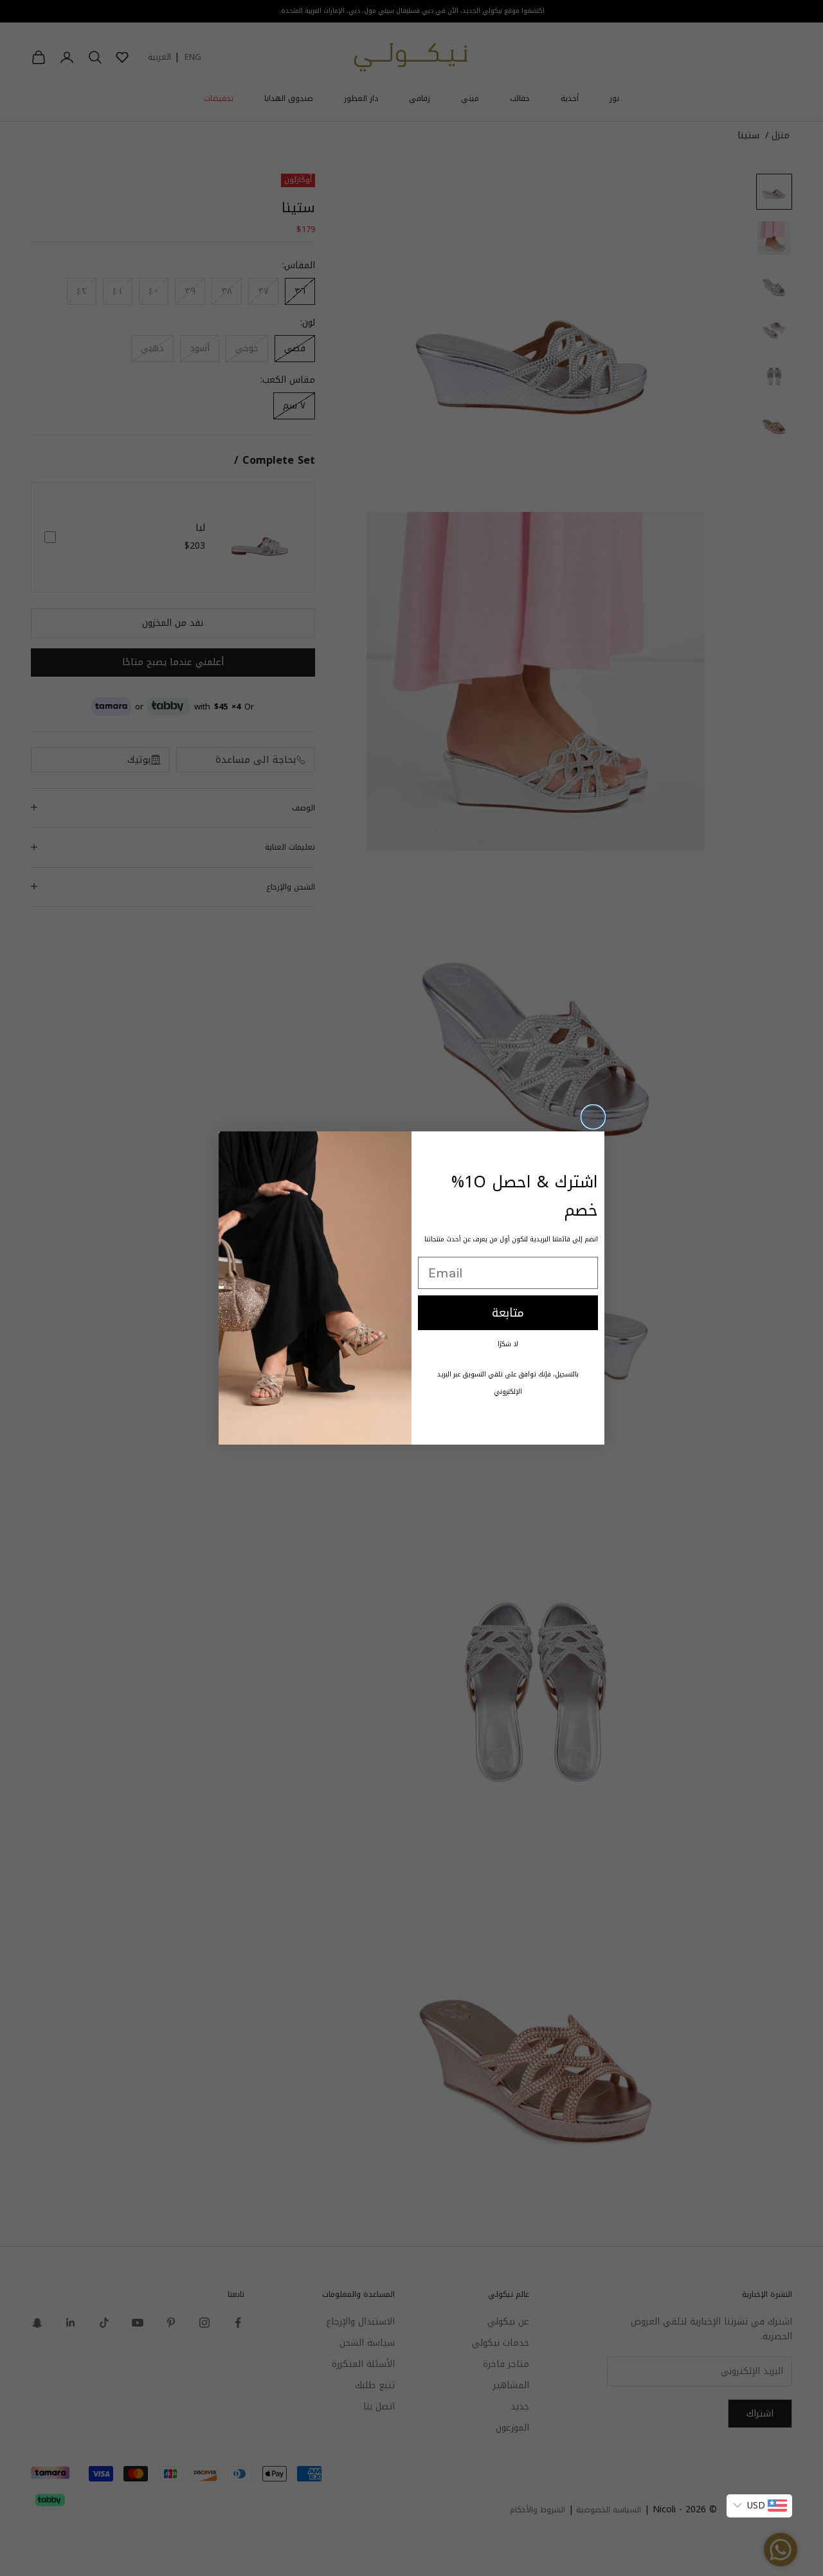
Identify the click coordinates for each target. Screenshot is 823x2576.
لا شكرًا (508, 1344)
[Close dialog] (593, 1117)
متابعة (508, 1313)
